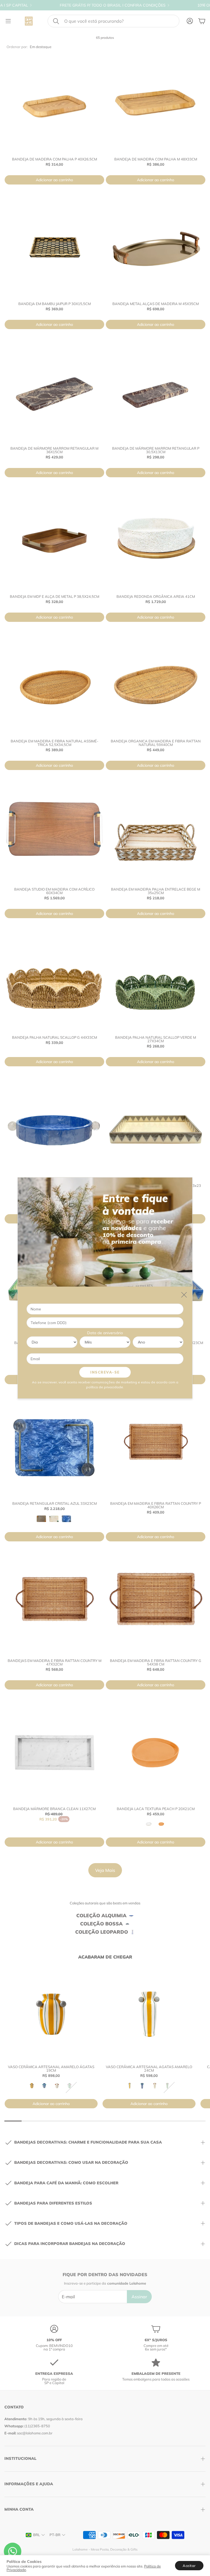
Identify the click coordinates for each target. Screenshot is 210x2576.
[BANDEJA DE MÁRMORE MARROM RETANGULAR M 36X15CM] (54, 392)
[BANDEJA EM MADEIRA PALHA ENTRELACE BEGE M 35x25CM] (156, 833)
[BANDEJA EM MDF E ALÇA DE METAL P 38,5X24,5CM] (54, 540)
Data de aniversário (105, 1333)
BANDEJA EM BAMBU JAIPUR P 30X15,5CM (55, 304)
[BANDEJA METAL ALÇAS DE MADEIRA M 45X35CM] (156, 248)
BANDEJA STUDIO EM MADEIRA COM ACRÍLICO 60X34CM (54, 891)
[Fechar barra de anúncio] (205, 4)
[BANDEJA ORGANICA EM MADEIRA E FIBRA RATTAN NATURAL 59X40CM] (156, 685)
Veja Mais (105, 1870)
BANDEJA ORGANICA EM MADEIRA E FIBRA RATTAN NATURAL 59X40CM (156, 743)
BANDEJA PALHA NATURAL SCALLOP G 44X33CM (55, 1037)
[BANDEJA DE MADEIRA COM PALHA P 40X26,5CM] (54, 103)
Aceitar (189, 2566)
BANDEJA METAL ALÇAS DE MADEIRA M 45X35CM (156, 304)
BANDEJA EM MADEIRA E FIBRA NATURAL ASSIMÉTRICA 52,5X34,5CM (55, 743)
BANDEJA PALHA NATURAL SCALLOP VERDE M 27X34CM (156, 1039)
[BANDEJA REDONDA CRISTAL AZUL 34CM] (54, 1129)
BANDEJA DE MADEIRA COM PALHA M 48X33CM (156, 159)
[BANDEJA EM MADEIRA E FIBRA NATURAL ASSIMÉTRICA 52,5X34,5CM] (54, 685)
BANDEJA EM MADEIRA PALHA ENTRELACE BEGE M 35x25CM (156, 891)
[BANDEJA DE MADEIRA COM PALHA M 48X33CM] (156, 103)
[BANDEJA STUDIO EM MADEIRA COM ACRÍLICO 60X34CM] (54, 833)
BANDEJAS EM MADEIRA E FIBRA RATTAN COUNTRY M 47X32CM (55, 1662)
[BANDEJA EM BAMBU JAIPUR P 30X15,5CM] (54, 248)
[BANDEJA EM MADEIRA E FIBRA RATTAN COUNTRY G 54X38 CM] (156, 1605)
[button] (113, 21)
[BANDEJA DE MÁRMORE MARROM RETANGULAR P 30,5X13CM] (156, 392)
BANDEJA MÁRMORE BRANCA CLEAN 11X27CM (54, 1809)
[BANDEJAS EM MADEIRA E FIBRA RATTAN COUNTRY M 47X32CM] (54, 1605)
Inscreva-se (105, 1372)
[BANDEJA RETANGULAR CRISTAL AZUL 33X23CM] (54, 1447)
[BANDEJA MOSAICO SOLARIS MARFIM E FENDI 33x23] (156, 1129)
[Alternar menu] (8, 21)
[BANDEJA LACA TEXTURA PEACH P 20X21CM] (156, 1753)
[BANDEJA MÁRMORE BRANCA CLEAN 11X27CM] (54, 1753)
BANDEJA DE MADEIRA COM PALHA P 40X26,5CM (55, 159)
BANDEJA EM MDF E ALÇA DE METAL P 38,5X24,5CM (55, 596)
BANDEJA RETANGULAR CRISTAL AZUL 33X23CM (55, 1503)
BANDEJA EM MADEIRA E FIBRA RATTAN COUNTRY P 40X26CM (156, 1505)
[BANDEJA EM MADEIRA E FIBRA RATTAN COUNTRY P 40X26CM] (156, 1447)
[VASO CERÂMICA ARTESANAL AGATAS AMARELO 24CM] (149, 2014)
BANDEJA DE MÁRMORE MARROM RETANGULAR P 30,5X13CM (156, 450)
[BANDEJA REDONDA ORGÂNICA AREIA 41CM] (156, 540)
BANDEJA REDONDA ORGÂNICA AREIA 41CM (156, 596)
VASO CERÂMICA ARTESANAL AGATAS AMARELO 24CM (149, 2069)
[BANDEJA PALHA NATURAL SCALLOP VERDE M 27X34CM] (156, 981)
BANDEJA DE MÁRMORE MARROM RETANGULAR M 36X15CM (54, 450)
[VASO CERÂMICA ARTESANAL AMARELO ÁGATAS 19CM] (51, 2014)
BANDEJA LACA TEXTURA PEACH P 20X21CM (156, 1809)
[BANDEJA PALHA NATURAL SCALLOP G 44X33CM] (54, 981)
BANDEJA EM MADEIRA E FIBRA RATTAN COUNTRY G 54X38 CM (156, 1662)
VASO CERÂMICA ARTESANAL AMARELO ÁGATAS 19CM (51, 2069)
